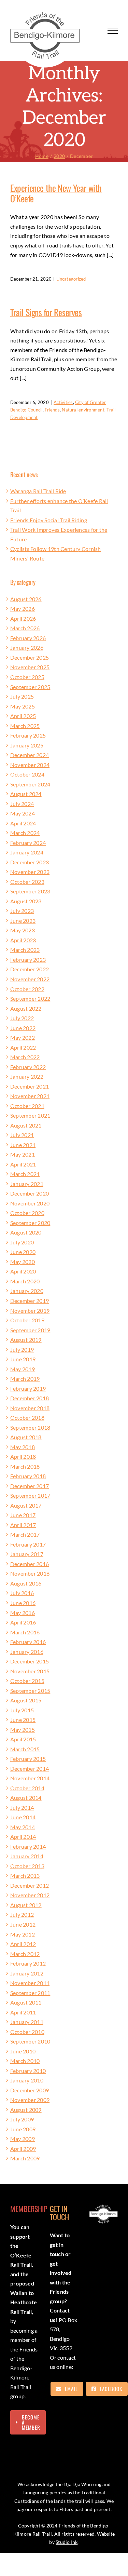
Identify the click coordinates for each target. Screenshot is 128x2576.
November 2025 (30, 667)
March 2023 (25, 950)
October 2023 (27, 882)
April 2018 (23, 1456)
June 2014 (23, 1817)
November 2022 (30, 979)
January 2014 (27, 1856)
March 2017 (25, 1534)
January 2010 (27, 2080)
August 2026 (26, 599)
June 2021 (23, 1145)
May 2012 (23, 1934)
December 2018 (30, 1398)
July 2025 (22, 696)
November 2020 (30, 1203)
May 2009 (23, 2139)
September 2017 (30, 1495)
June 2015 (23, 1720)
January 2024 (27, 852)
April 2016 (23, 1622)
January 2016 (27, 1652)
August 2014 (26, 1798)
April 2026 (23, 618)
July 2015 (22, 1710)
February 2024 (28, 843)
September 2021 (30, 1115)
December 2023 (30, 862)
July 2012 (22, 1914)
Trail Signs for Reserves (46, 312)
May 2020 (23, 1262)
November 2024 (30, 765)
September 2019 (30, 1330)
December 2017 (30, 1486)
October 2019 (27, 1320)
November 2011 (30, 1983)
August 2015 (26, 1700)
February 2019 (28, 1388)
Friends (52, 410)
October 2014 (27, 1788)
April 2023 (23, 940)
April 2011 (23, 2012)
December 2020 (30, 1193)
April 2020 (23, 1271)
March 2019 (25, 1379)
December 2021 (30, 1086)
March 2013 (25, 1876)
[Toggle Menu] (113, 31)
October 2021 (27, 1106)
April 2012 (23, 1944)
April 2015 (23, 1739)
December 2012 (30, 1885)
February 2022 (28, 1067)
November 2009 (30, 2100)
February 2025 (28, 735)
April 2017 (23, 1525)
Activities (63, 402)
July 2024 (22, 804)
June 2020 (23, 1252)
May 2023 (23, 930)
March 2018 (25, 1466)
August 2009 (26, 2110)
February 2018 (28, 1476)
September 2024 (30, 784)
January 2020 (27, 1291)
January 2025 (27, 745)
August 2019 (26, 1340)
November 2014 (30, 1778)
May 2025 (23, 706)
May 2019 (23, 1369)
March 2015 (25, 1749)
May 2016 (23, 1613)
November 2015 (30, 1671)
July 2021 (22, 1135)
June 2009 (23, 2129)
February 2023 (28, 960)
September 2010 (30, 2041)
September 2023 (30, 891)
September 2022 (30, 999)
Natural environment (83, 410)
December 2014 (30, 1769)
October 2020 (27, 1213)
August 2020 (26, 1232)
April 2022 (23, 1047)
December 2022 (30, 969)
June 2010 (23, 2051)
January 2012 (27, 1973)
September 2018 (30, 1427)
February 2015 (28, 1759)
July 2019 (22, 1350)
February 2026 (28, 638)
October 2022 (27, 989)
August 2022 (26, 1008)
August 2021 (26, 1125)
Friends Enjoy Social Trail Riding (49, 520)
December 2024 (30, 755)
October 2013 (27, 1866)
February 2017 (28, 1544)
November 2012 (30, 1895)
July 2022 (22, 1018)
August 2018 (26, 1437)
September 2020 (30, 1223)
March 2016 (25, 1632)
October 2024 (27, 774)
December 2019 (30, 1301)
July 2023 (22, 911)
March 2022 (25, 1057)
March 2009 (25, 2158)
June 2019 (23, 1359)
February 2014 (28, 1846)
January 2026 (27, 648)
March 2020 (25, 1281)
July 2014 (22, 1808)
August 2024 (26, 794)
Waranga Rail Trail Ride (38, 491)
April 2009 (23, 2149)
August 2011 (26, 2002)
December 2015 (30, 1661)
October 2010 (27, 2032)
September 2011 (30, 1993)
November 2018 (30, 1408)
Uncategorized (71, 279)
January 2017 (27, 1554)
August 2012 (26, 1905)
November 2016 (30, 1573)
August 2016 (26, 1583)
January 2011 (27, 2022)
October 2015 (27, 1681)
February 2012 (28, 1963)
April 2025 (23, 716)
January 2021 (27, 1184)
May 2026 (23, 609)
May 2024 (23, 813)
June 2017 (23, 1515)
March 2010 (25, 2061)
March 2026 (25, 628)
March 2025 (25, 726)
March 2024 (25, 833)
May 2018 (23, 1447)
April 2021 (23, 1164)
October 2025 (27, 677)
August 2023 (26, 901)
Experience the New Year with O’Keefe (56, 193)
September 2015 (30, 1691)
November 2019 (30, 1311)
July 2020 (22, 1242)
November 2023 (30, 872)
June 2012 (23, 1924)
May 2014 (23, 1827)
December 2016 (30, 1564)
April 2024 (23, 823)
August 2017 (26, 1505)
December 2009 (30, 2090)
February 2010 (28, 2071)
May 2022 (23, 1037)
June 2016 (23, 1603)
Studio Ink (67, 2542)
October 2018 (27, 1418)
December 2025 (30, 657)
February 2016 (28, 1642)
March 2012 (25, 1954)
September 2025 (30, 687)
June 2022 (23, 1028)
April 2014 (23, 1837)
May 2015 (23, 1730)
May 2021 (23, 1154)
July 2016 (22, 1593)
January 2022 (27, 1076)
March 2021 (25, 1174)
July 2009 (22, 2119)
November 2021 (30, 1096)
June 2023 (23, 921)
